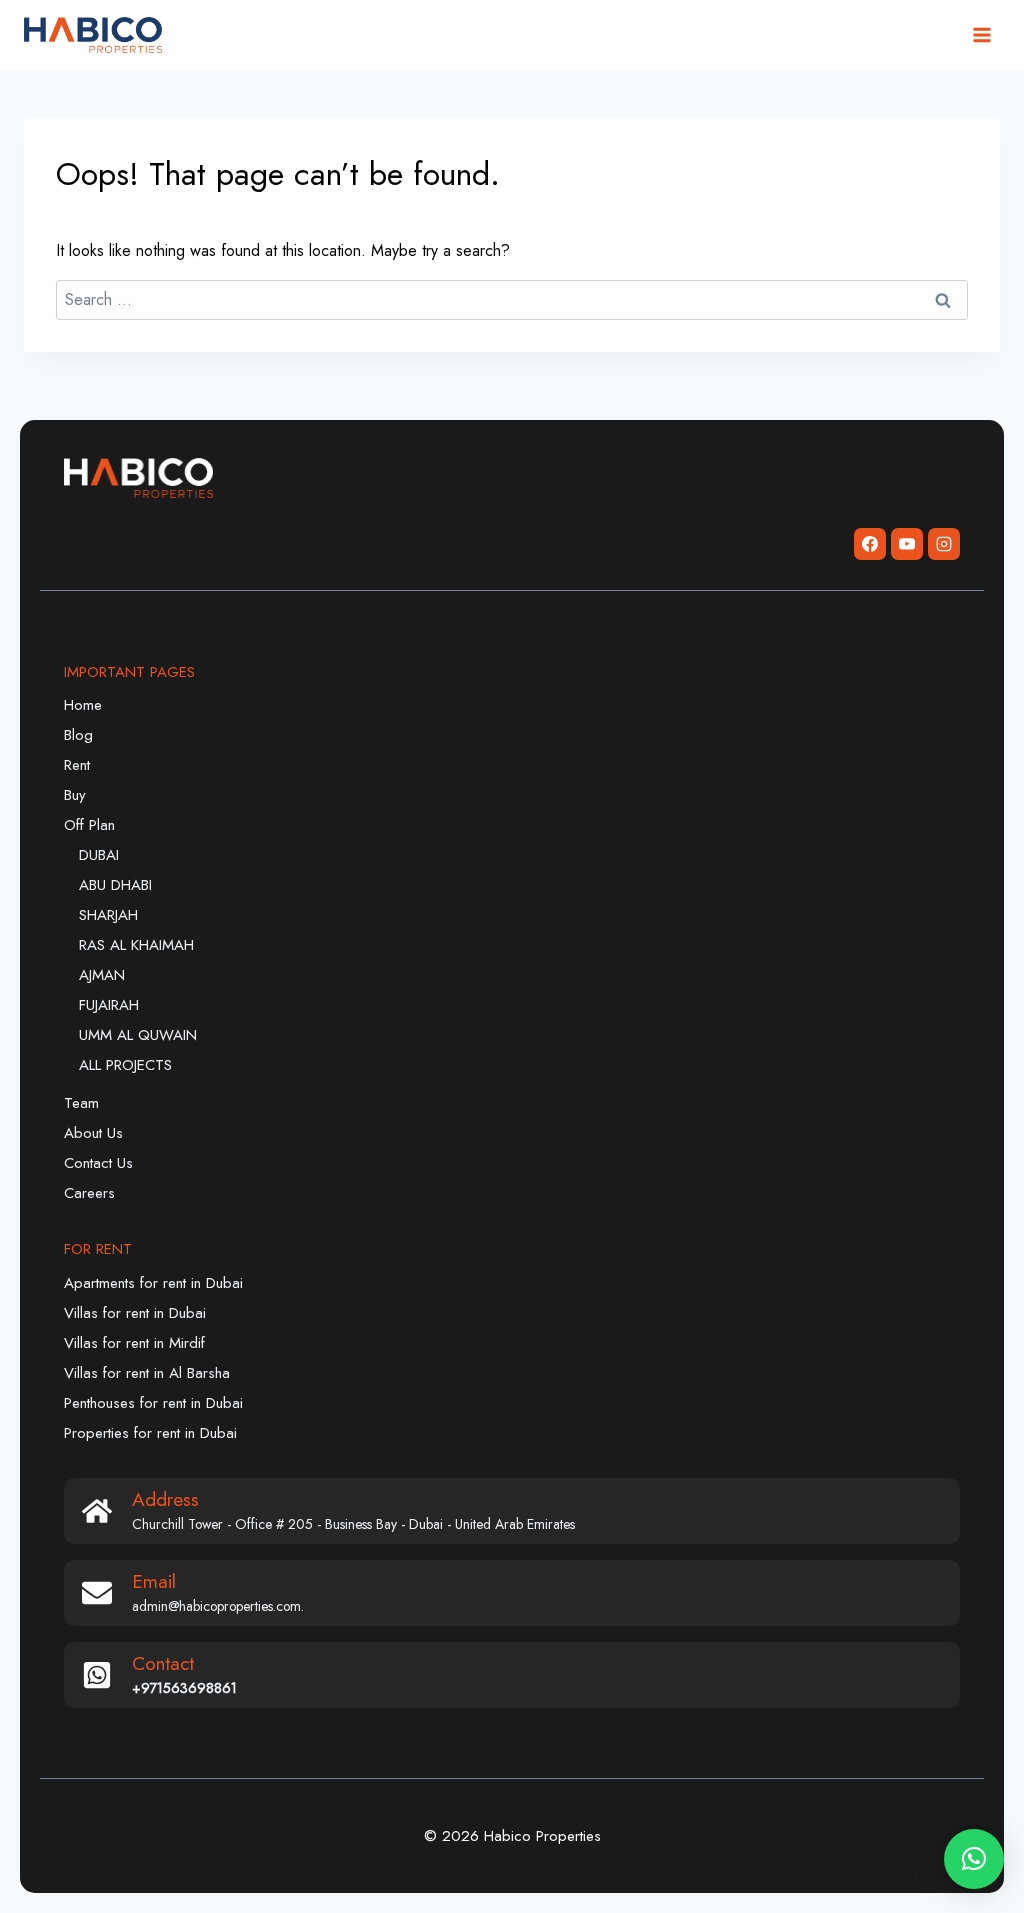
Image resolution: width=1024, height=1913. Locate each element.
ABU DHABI (115, 885)
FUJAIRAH (109, 1005)
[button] (974, 1859)
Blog (78, 735)
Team (81, 1103)
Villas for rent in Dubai (135, 1313)
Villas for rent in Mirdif (134, 1343)
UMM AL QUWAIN (138, 1035)
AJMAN (102, 975)
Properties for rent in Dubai (150, 1433)
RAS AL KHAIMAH (136, 945)
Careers (89, 1193)
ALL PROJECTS (125, 1065)
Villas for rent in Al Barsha (147, 1373)
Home (83, 705)
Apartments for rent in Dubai (153, 1283)
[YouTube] (907, 544)
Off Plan (89, 825)
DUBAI (99, 855)
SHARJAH (108, 915)
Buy (75, 795)
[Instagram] (944, 544)
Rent (77, 765)
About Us (93, 1133)
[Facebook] (870, 544)
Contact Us (98, 1163)
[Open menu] (981, 34)
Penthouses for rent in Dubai (153, 1403)
